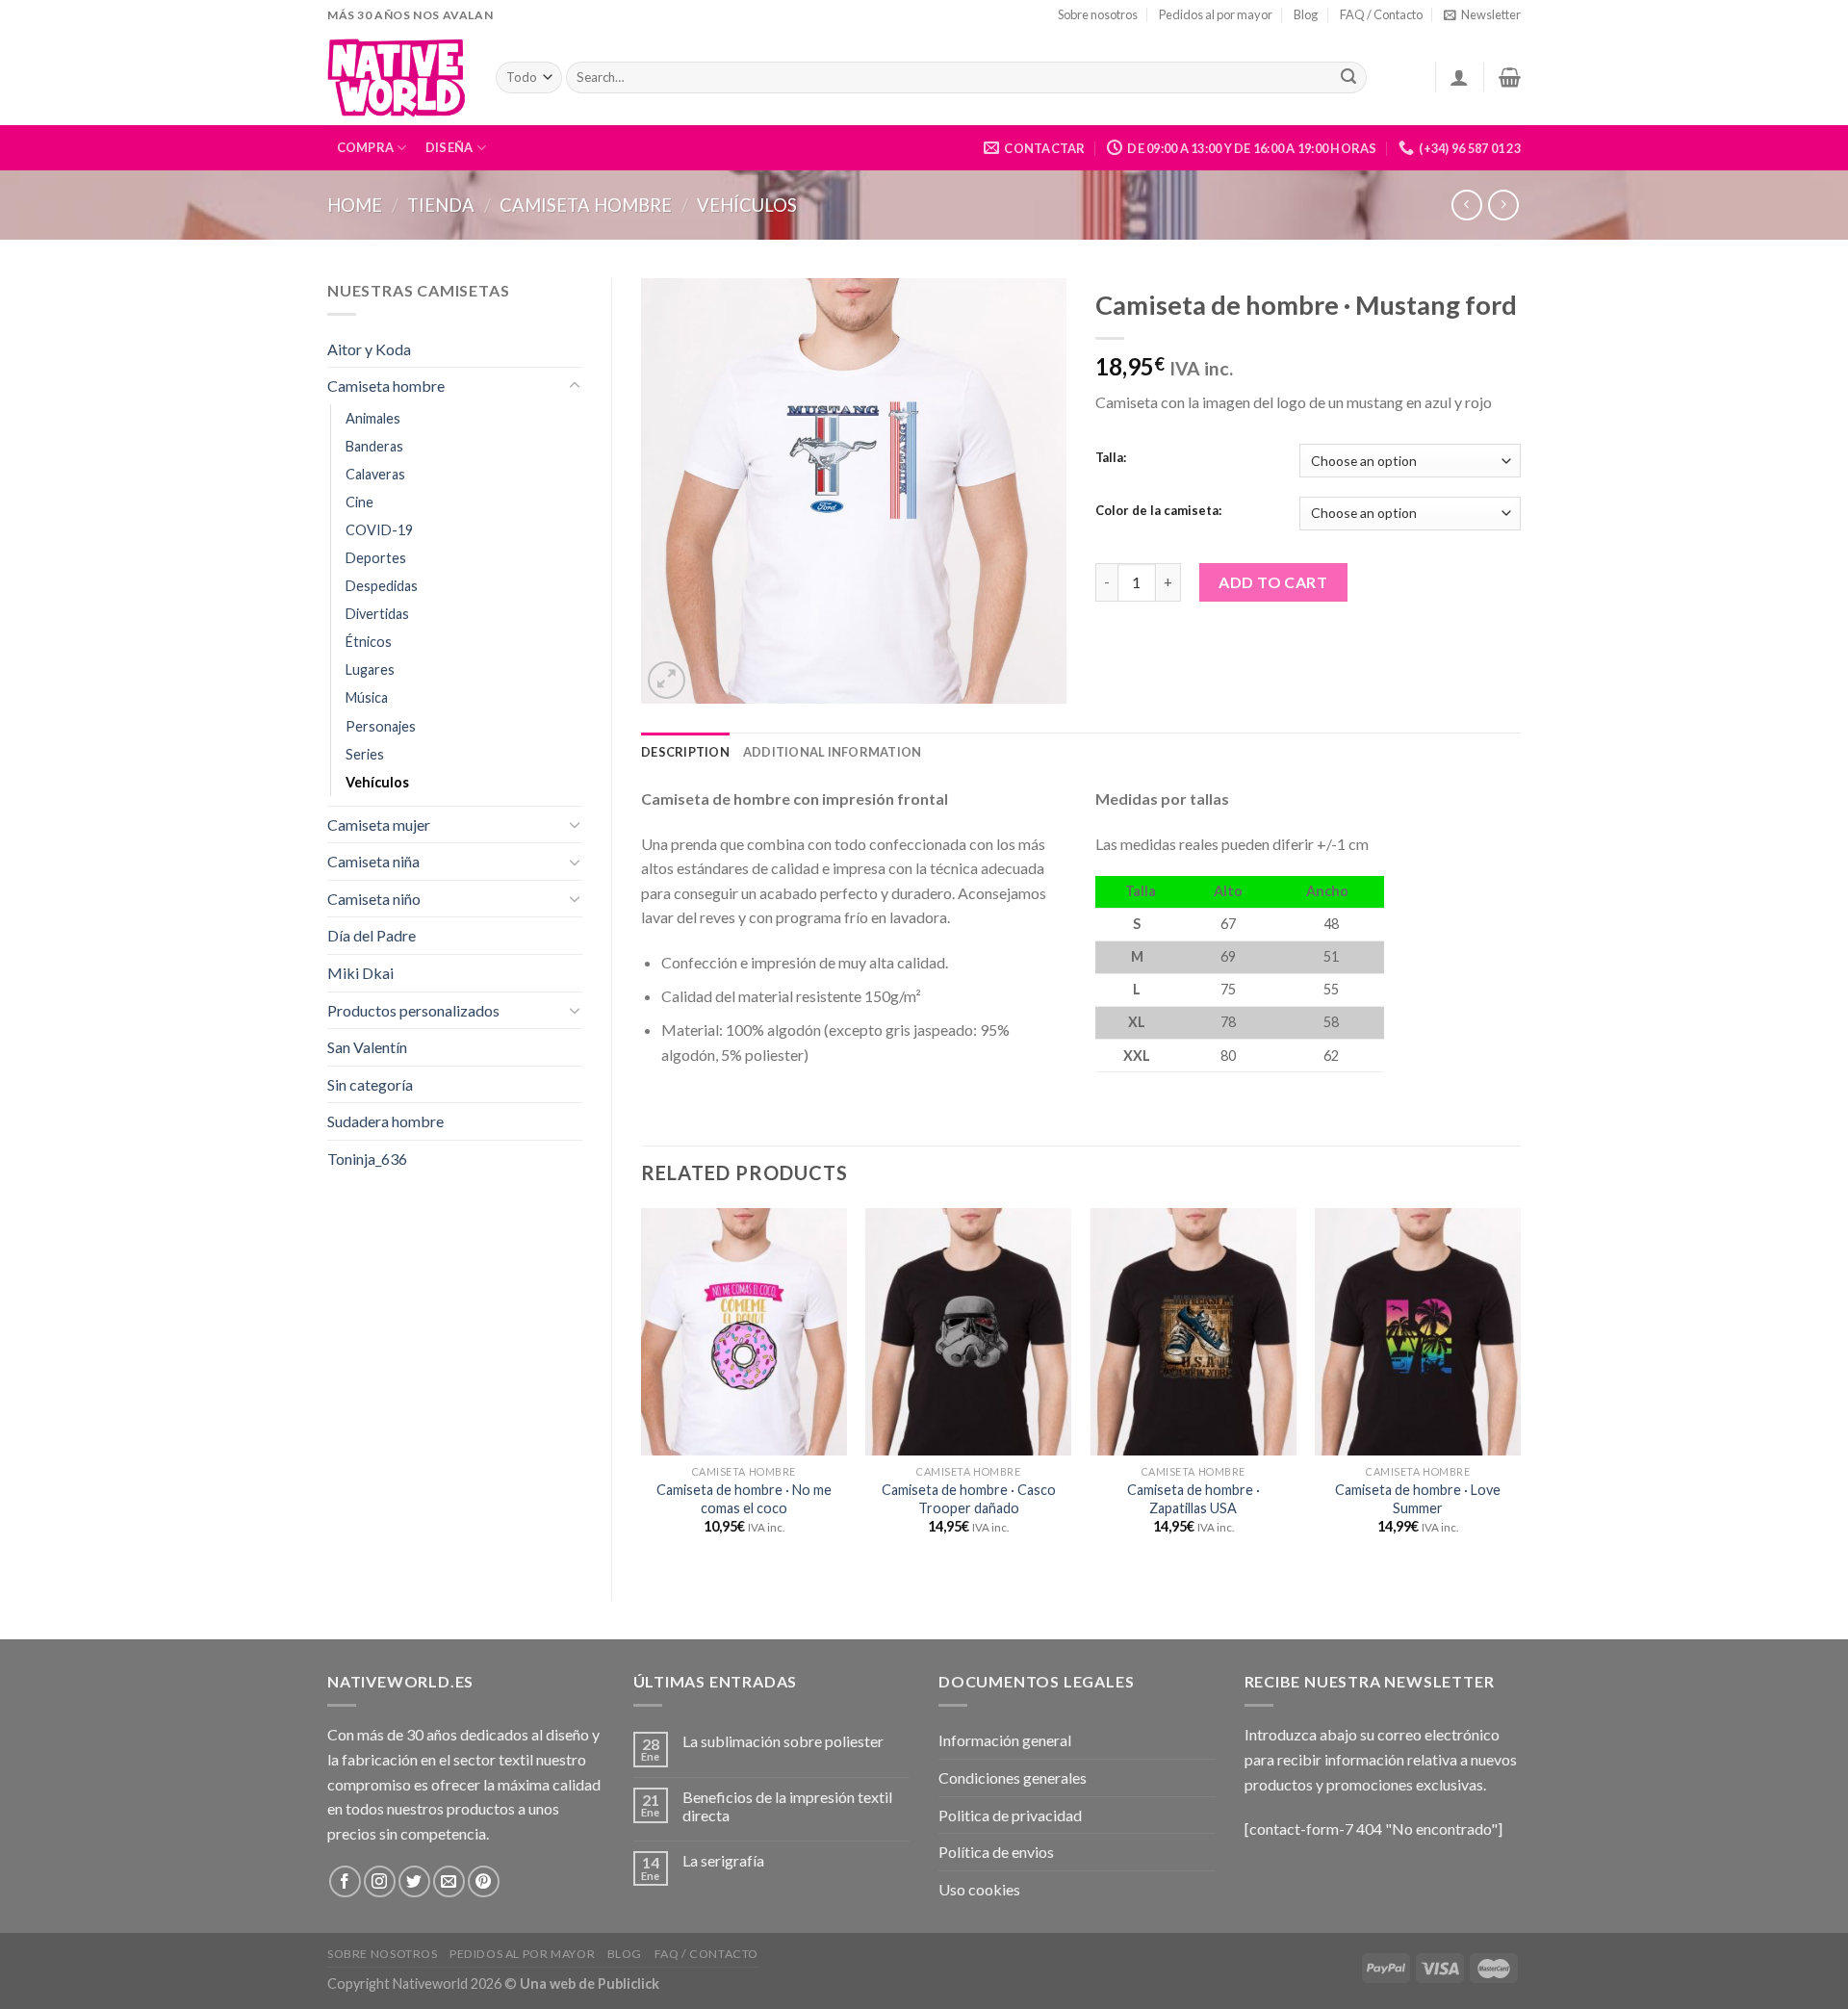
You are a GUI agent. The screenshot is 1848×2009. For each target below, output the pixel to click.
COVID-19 (379, 530)
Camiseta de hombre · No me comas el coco (744, 1499)
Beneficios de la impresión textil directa (787, 1806)
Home (355, 205)
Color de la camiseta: (1158, 511)
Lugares (370, 670)
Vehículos (747, 205)
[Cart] (1510, 77)
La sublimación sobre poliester (783, 1741)
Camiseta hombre (586, 205)
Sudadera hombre (385, 1121)
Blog (1306, 14)
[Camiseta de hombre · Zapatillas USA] (1193, 1331)
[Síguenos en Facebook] (345, 1881)
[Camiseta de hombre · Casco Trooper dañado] (968, 1331)
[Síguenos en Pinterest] (484, 1881)
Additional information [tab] (833, 752)
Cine (359, 502)
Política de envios (996, 1852)
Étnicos (369, 642)
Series (365, 754)
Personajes (381, 726)
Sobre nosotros (1098, 14)
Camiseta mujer (379, 824)
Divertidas (377, 614)
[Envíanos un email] (449, 1881)
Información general (1005, 1740)
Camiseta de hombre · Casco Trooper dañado (969, 1499)
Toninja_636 (367, 1159)
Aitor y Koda (369, 349)
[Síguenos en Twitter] (414, 1881)
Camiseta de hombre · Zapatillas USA (1193, 1499)
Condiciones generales (1013, 1777)
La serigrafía (723, 1860)
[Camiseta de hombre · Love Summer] (1418, 1331)
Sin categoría (370, 1084)
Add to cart (1273, 582)
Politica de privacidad (1010, 1815)
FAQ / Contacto (1381, 14)
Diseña (449, 147)
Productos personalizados (413, 1010)
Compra (366, 147)
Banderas (374, 446)
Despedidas (382, 586)
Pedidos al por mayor (1216, 14)
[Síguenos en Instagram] (380, 1881)
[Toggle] (575, 386)
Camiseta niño (374, 899)
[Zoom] (667, 680)
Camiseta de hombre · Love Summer (1418, 1499)
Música (367, 697)
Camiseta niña (373, 861)
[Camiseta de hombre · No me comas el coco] (744, 1331)
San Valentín (367, 1047)
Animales (373, 418)
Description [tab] (685, 752)
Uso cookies (979, 1889)
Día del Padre (372, 935)
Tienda (441, 205)
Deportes (376, 558)
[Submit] (1348, 78)
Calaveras (375, 474)
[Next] (1520, 1388)
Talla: (1111, 458)
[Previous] (642, 1388)
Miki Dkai (360, 973)
